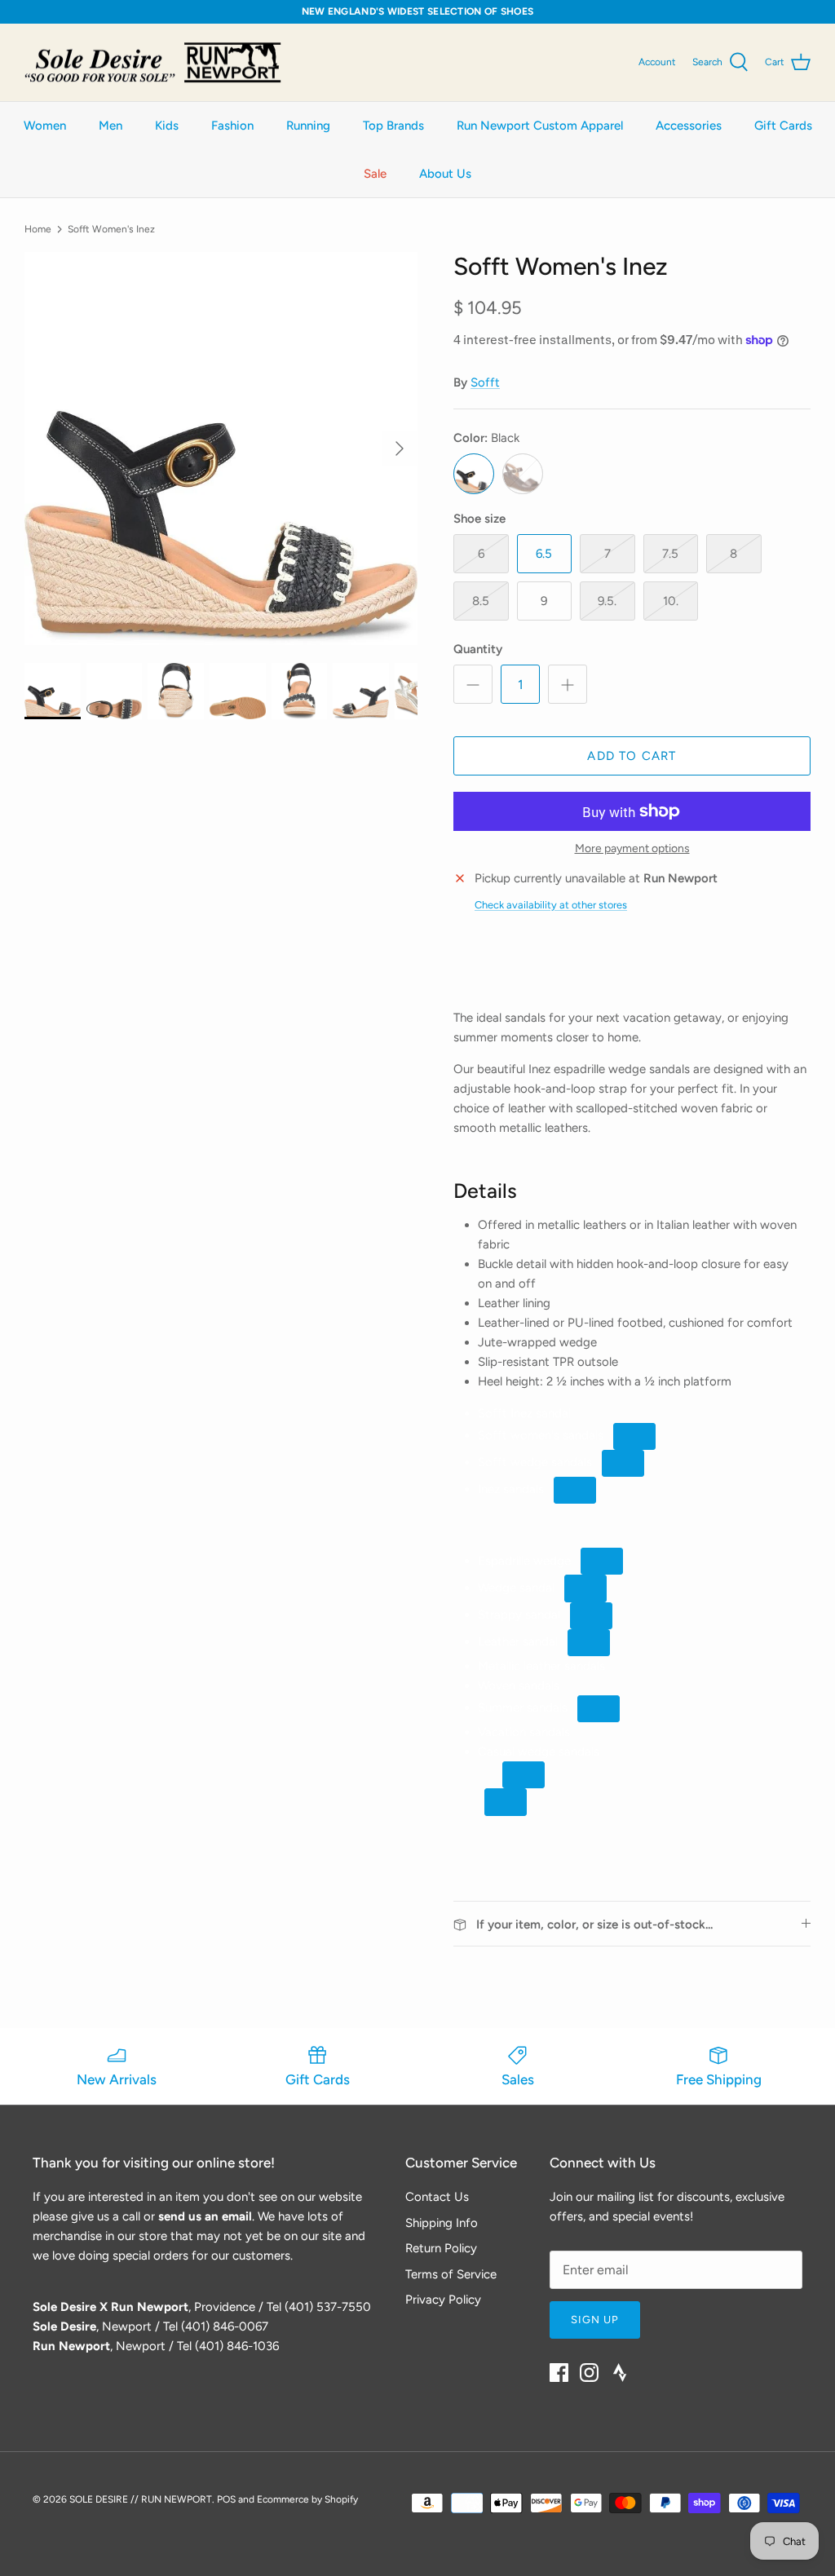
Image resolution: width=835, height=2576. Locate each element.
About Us (445, 174)
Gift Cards (783, 126)
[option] (221, 448)
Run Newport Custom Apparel (540, 126)
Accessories (689, 126)
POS (226, 2499)
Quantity (478, 649)
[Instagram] (589, 2373)
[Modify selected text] (524, 1775)
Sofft (485, 382)
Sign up (595, 2320)
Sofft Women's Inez (111, 228)
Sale (375, 174)
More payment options (632, 849)
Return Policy (441, 2248)
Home (38, 228)
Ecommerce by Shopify (307, 2499)
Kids (167, 126)
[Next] (400, 448)
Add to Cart (632, 756)
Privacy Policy (443, 2300)
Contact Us (437, 2197)
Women (45, 126)
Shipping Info (442, 2223)
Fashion (232, 126)
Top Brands (393, 126)
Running (308, 126)
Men (110, 126)
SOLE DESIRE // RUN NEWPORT (141, 2499)
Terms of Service (451, 2274)
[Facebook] (559, 2373)
